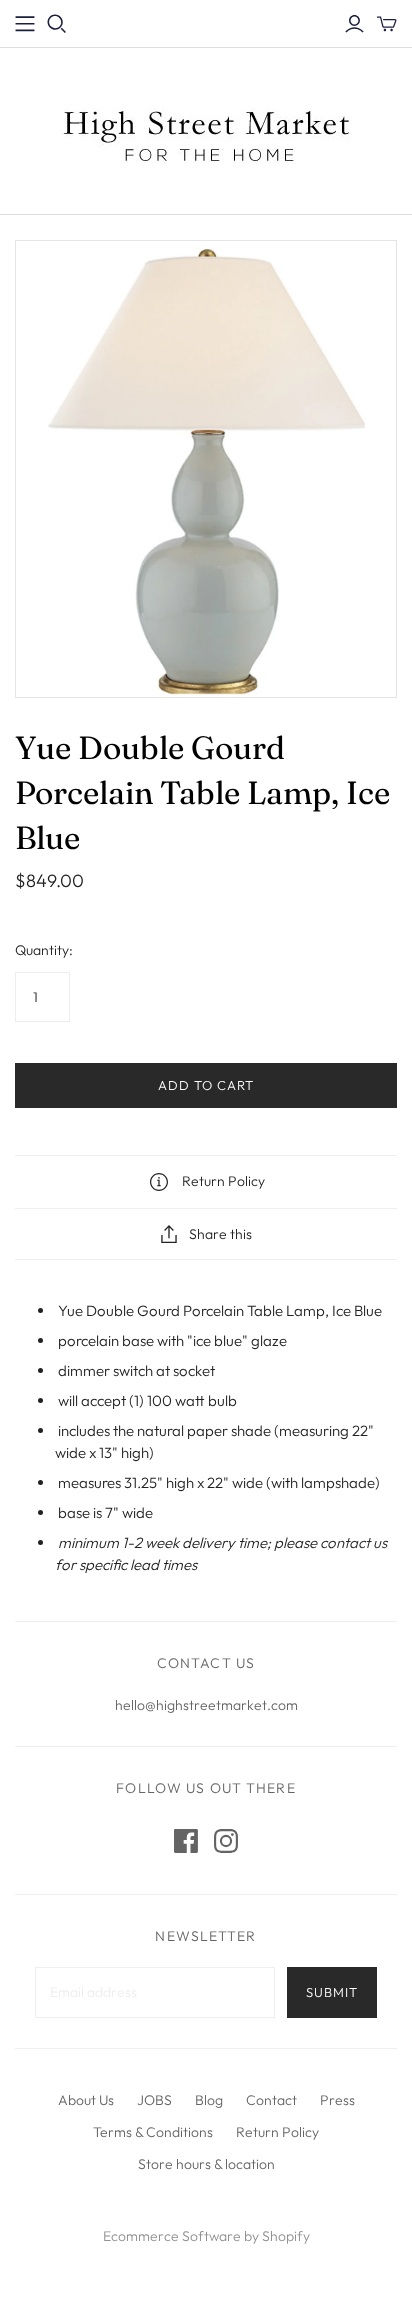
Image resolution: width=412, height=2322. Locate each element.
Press (337, 2100)
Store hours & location (206, 2164)
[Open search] (57, 24)
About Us (86, 2100)
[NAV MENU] (25, 24)
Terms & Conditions (153, 2132)
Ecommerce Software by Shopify (206, 2236)
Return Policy (277, 2132)
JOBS (154, 2100)
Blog (209, 2100)
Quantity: (44, 950)
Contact (271, 2100)
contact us (353, 1542)
